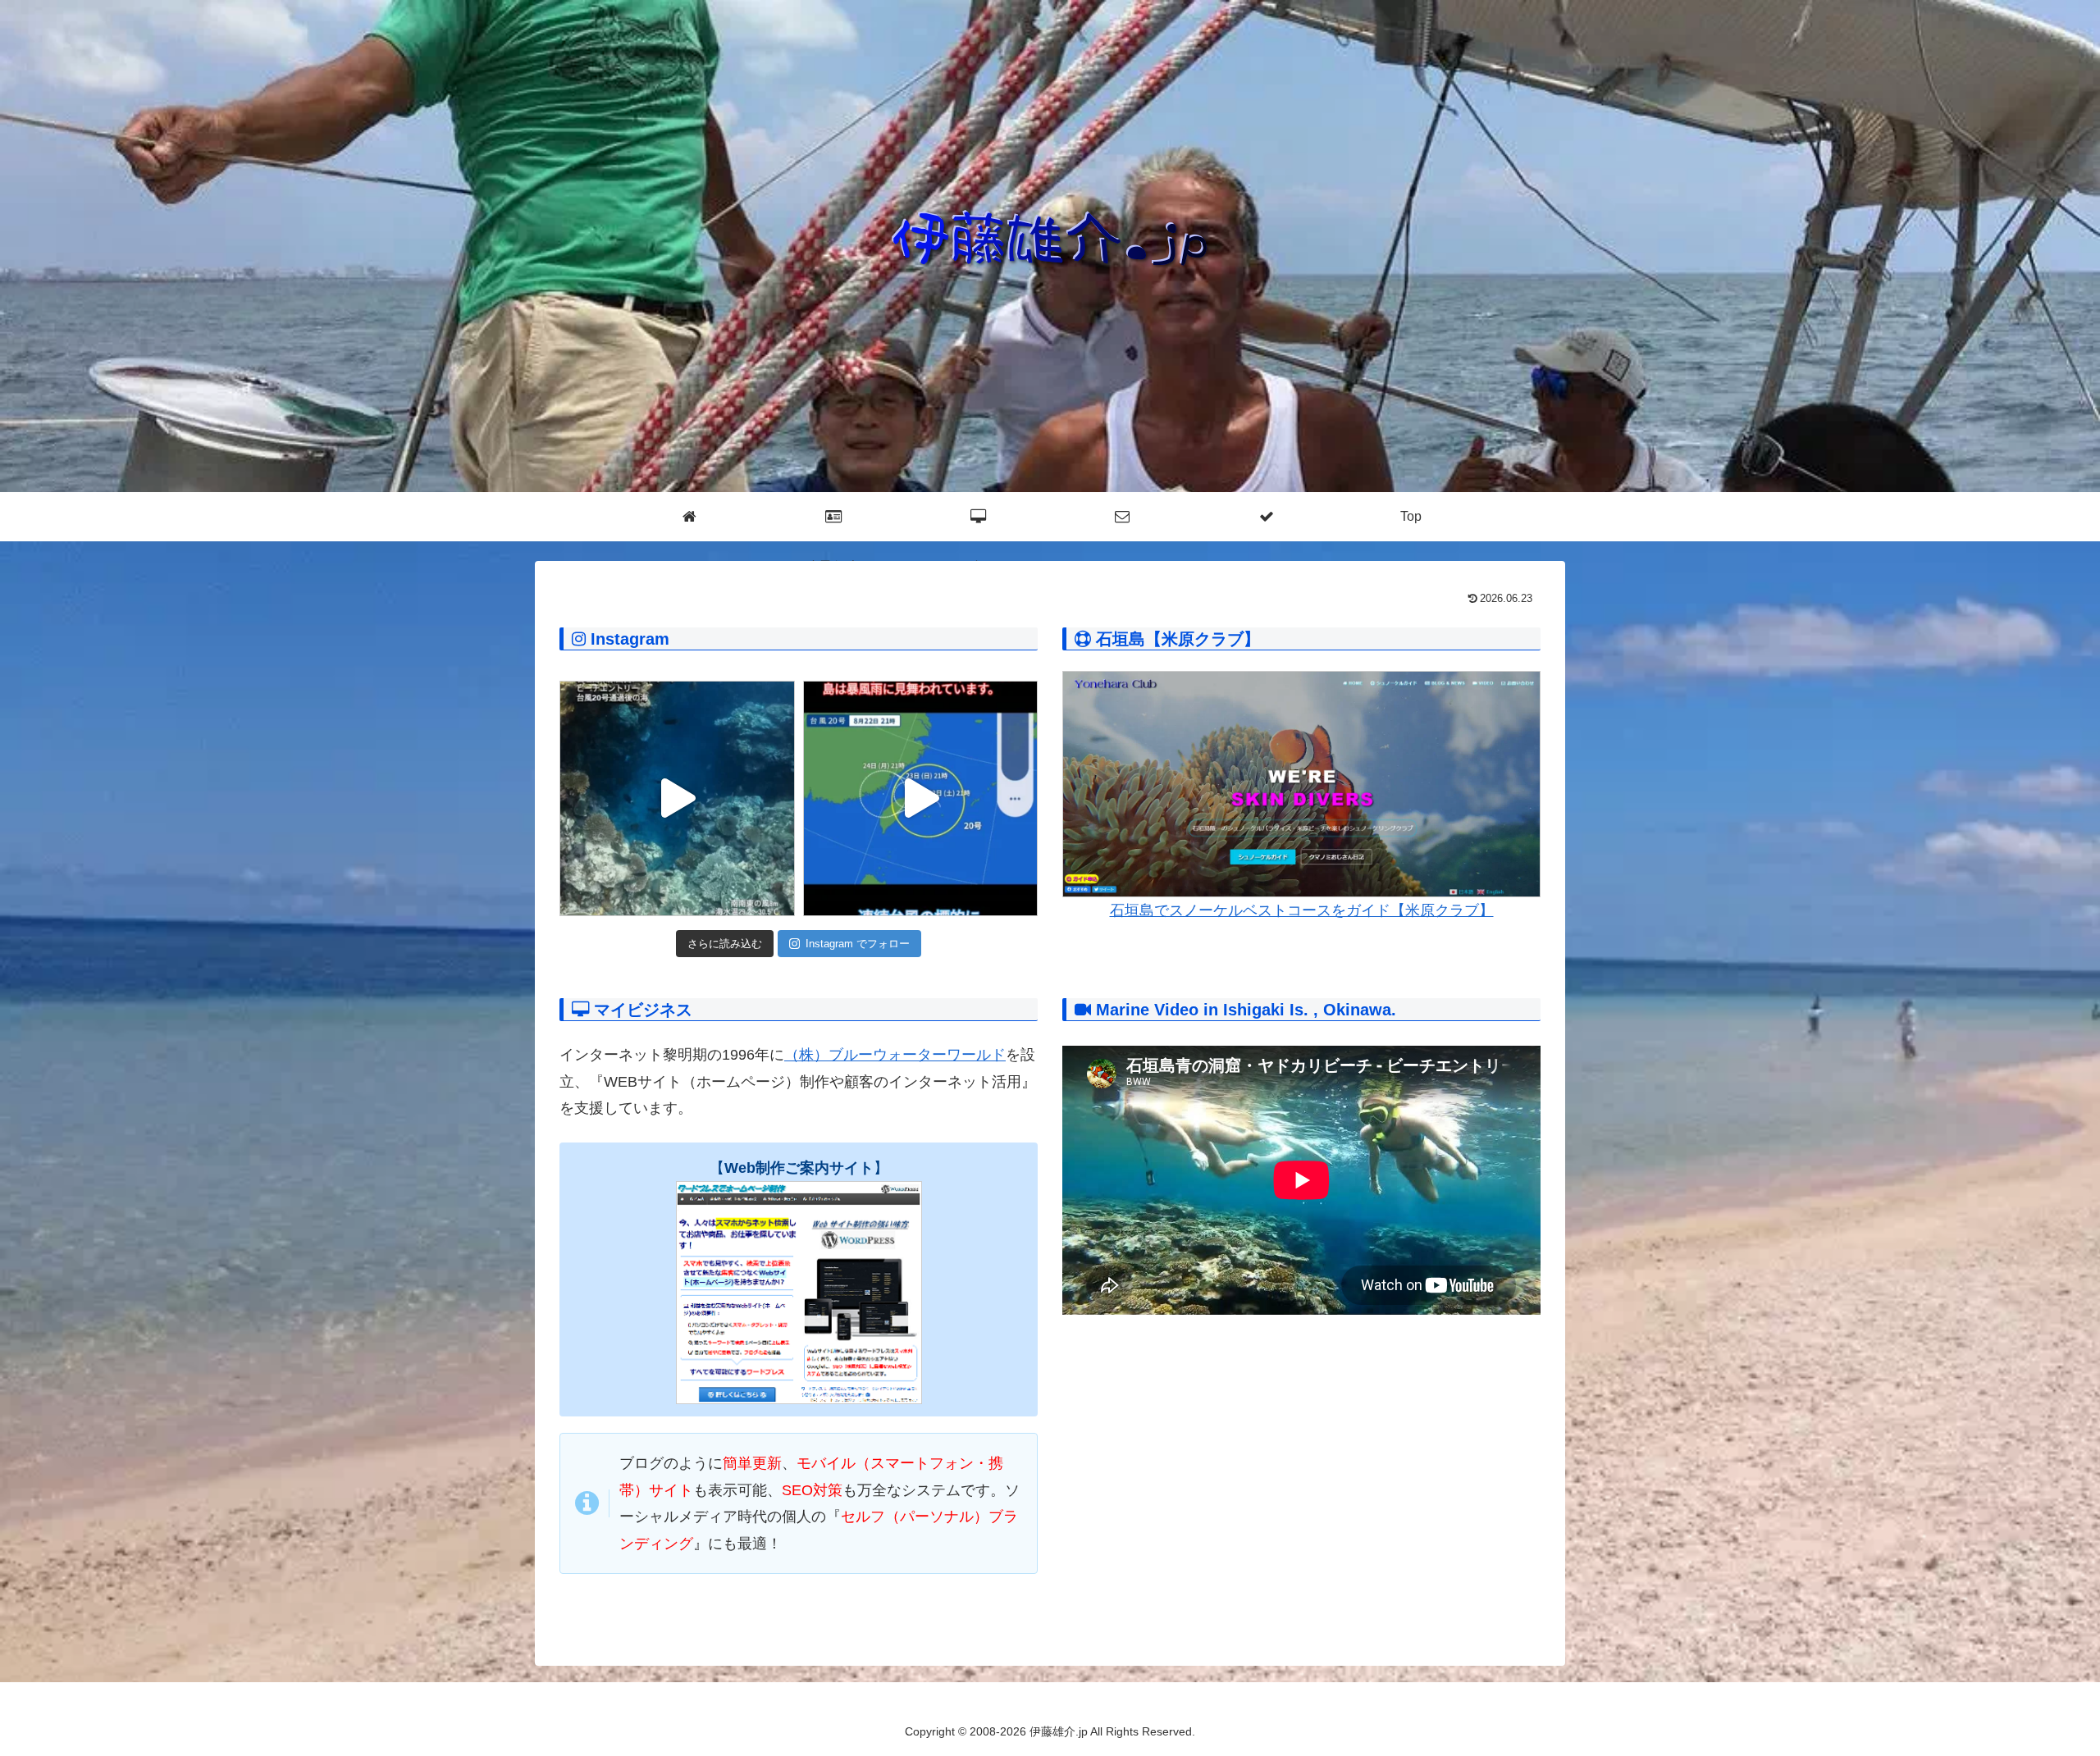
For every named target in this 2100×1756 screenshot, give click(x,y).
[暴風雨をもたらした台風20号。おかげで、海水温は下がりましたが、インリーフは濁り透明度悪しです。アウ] (677, 798)
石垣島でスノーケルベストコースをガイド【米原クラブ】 (1302, 910)
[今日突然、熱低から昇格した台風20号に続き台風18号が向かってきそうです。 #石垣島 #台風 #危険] (921, 798)
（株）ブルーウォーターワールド (895, 1055)
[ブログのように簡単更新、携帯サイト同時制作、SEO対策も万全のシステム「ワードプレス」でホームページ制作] (799, 1293)
